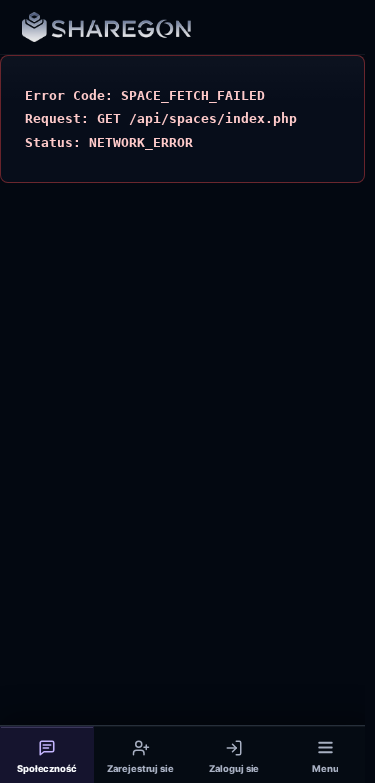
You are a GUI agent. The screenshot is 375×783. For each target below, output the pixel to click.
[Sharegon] (106, 27)
